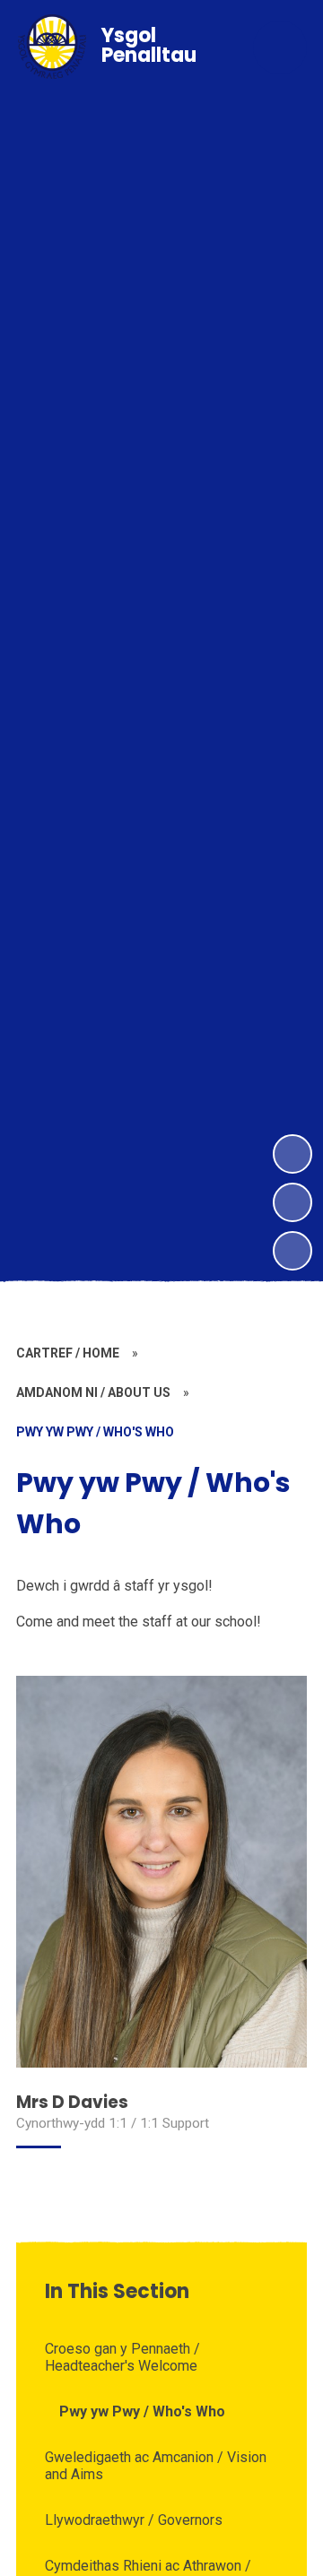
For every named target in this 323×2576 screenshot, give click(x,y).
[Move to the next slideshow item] (292, 1154)
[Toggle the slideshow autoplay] (292, 1251)
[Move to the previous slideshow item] (292, 1202)
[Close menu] (280, 48)
